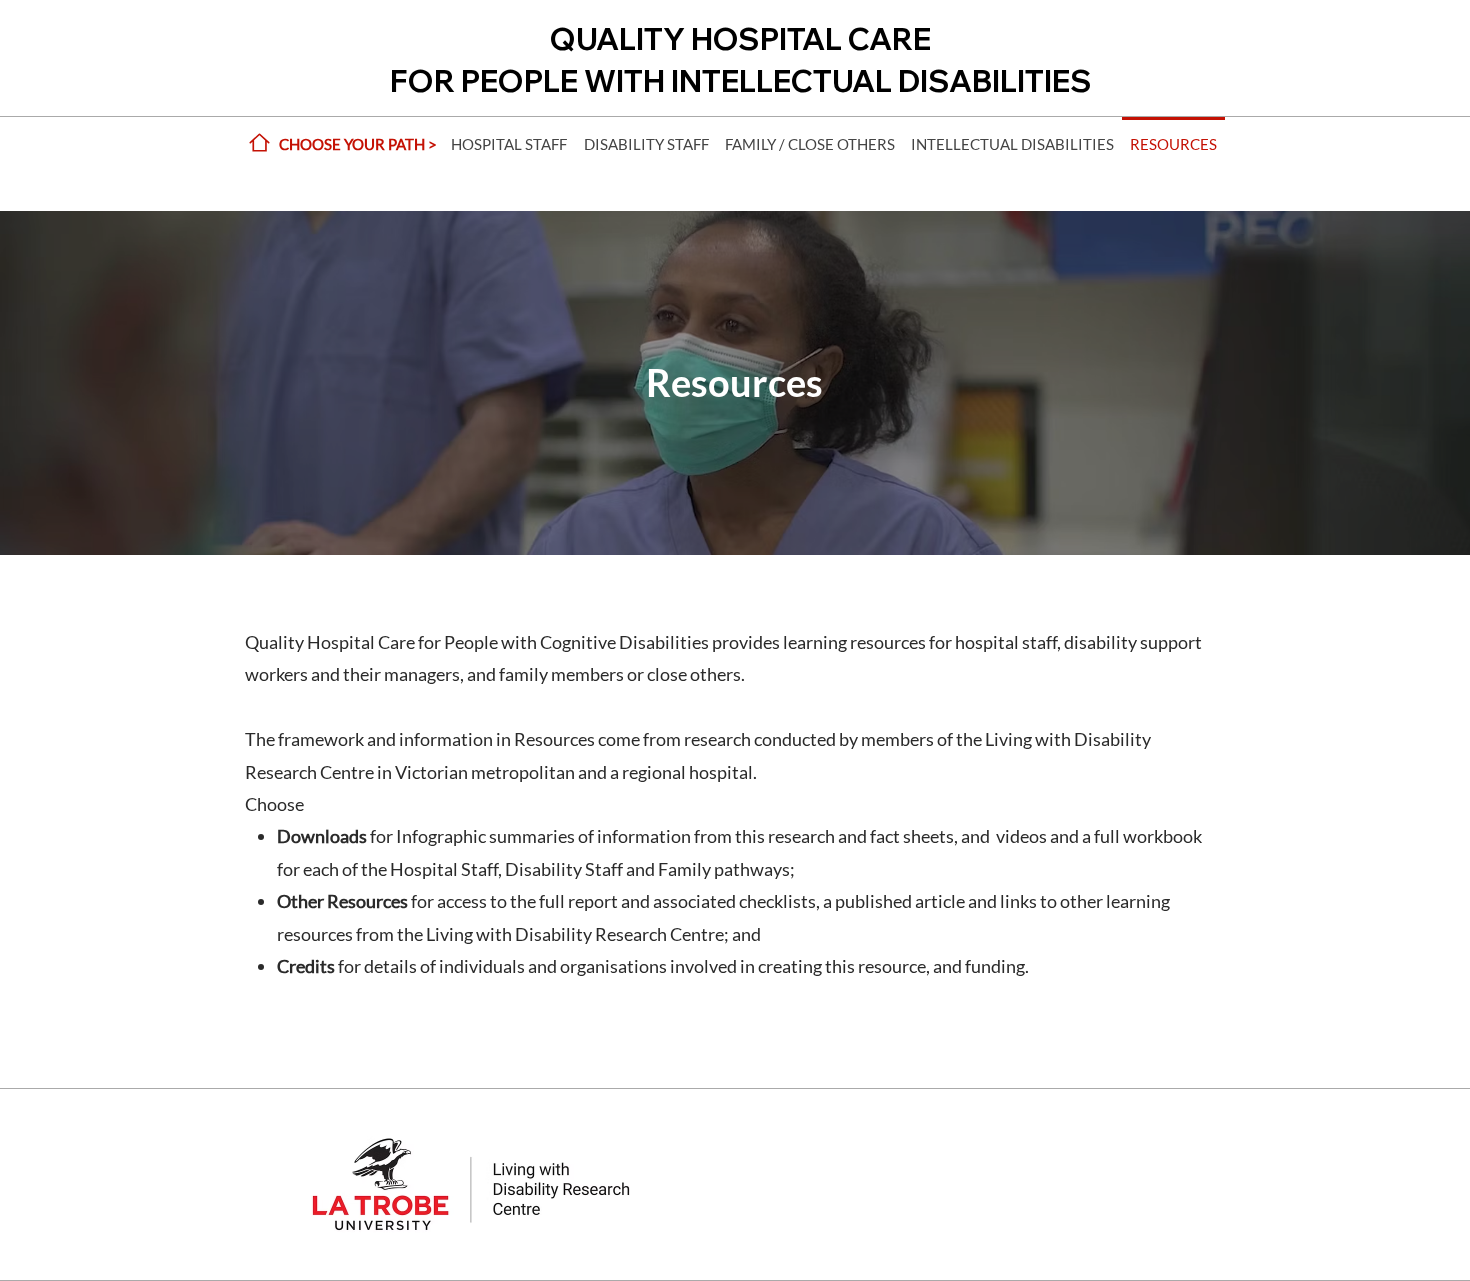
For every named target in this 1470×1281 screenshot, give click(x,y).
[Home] (259, 142)
